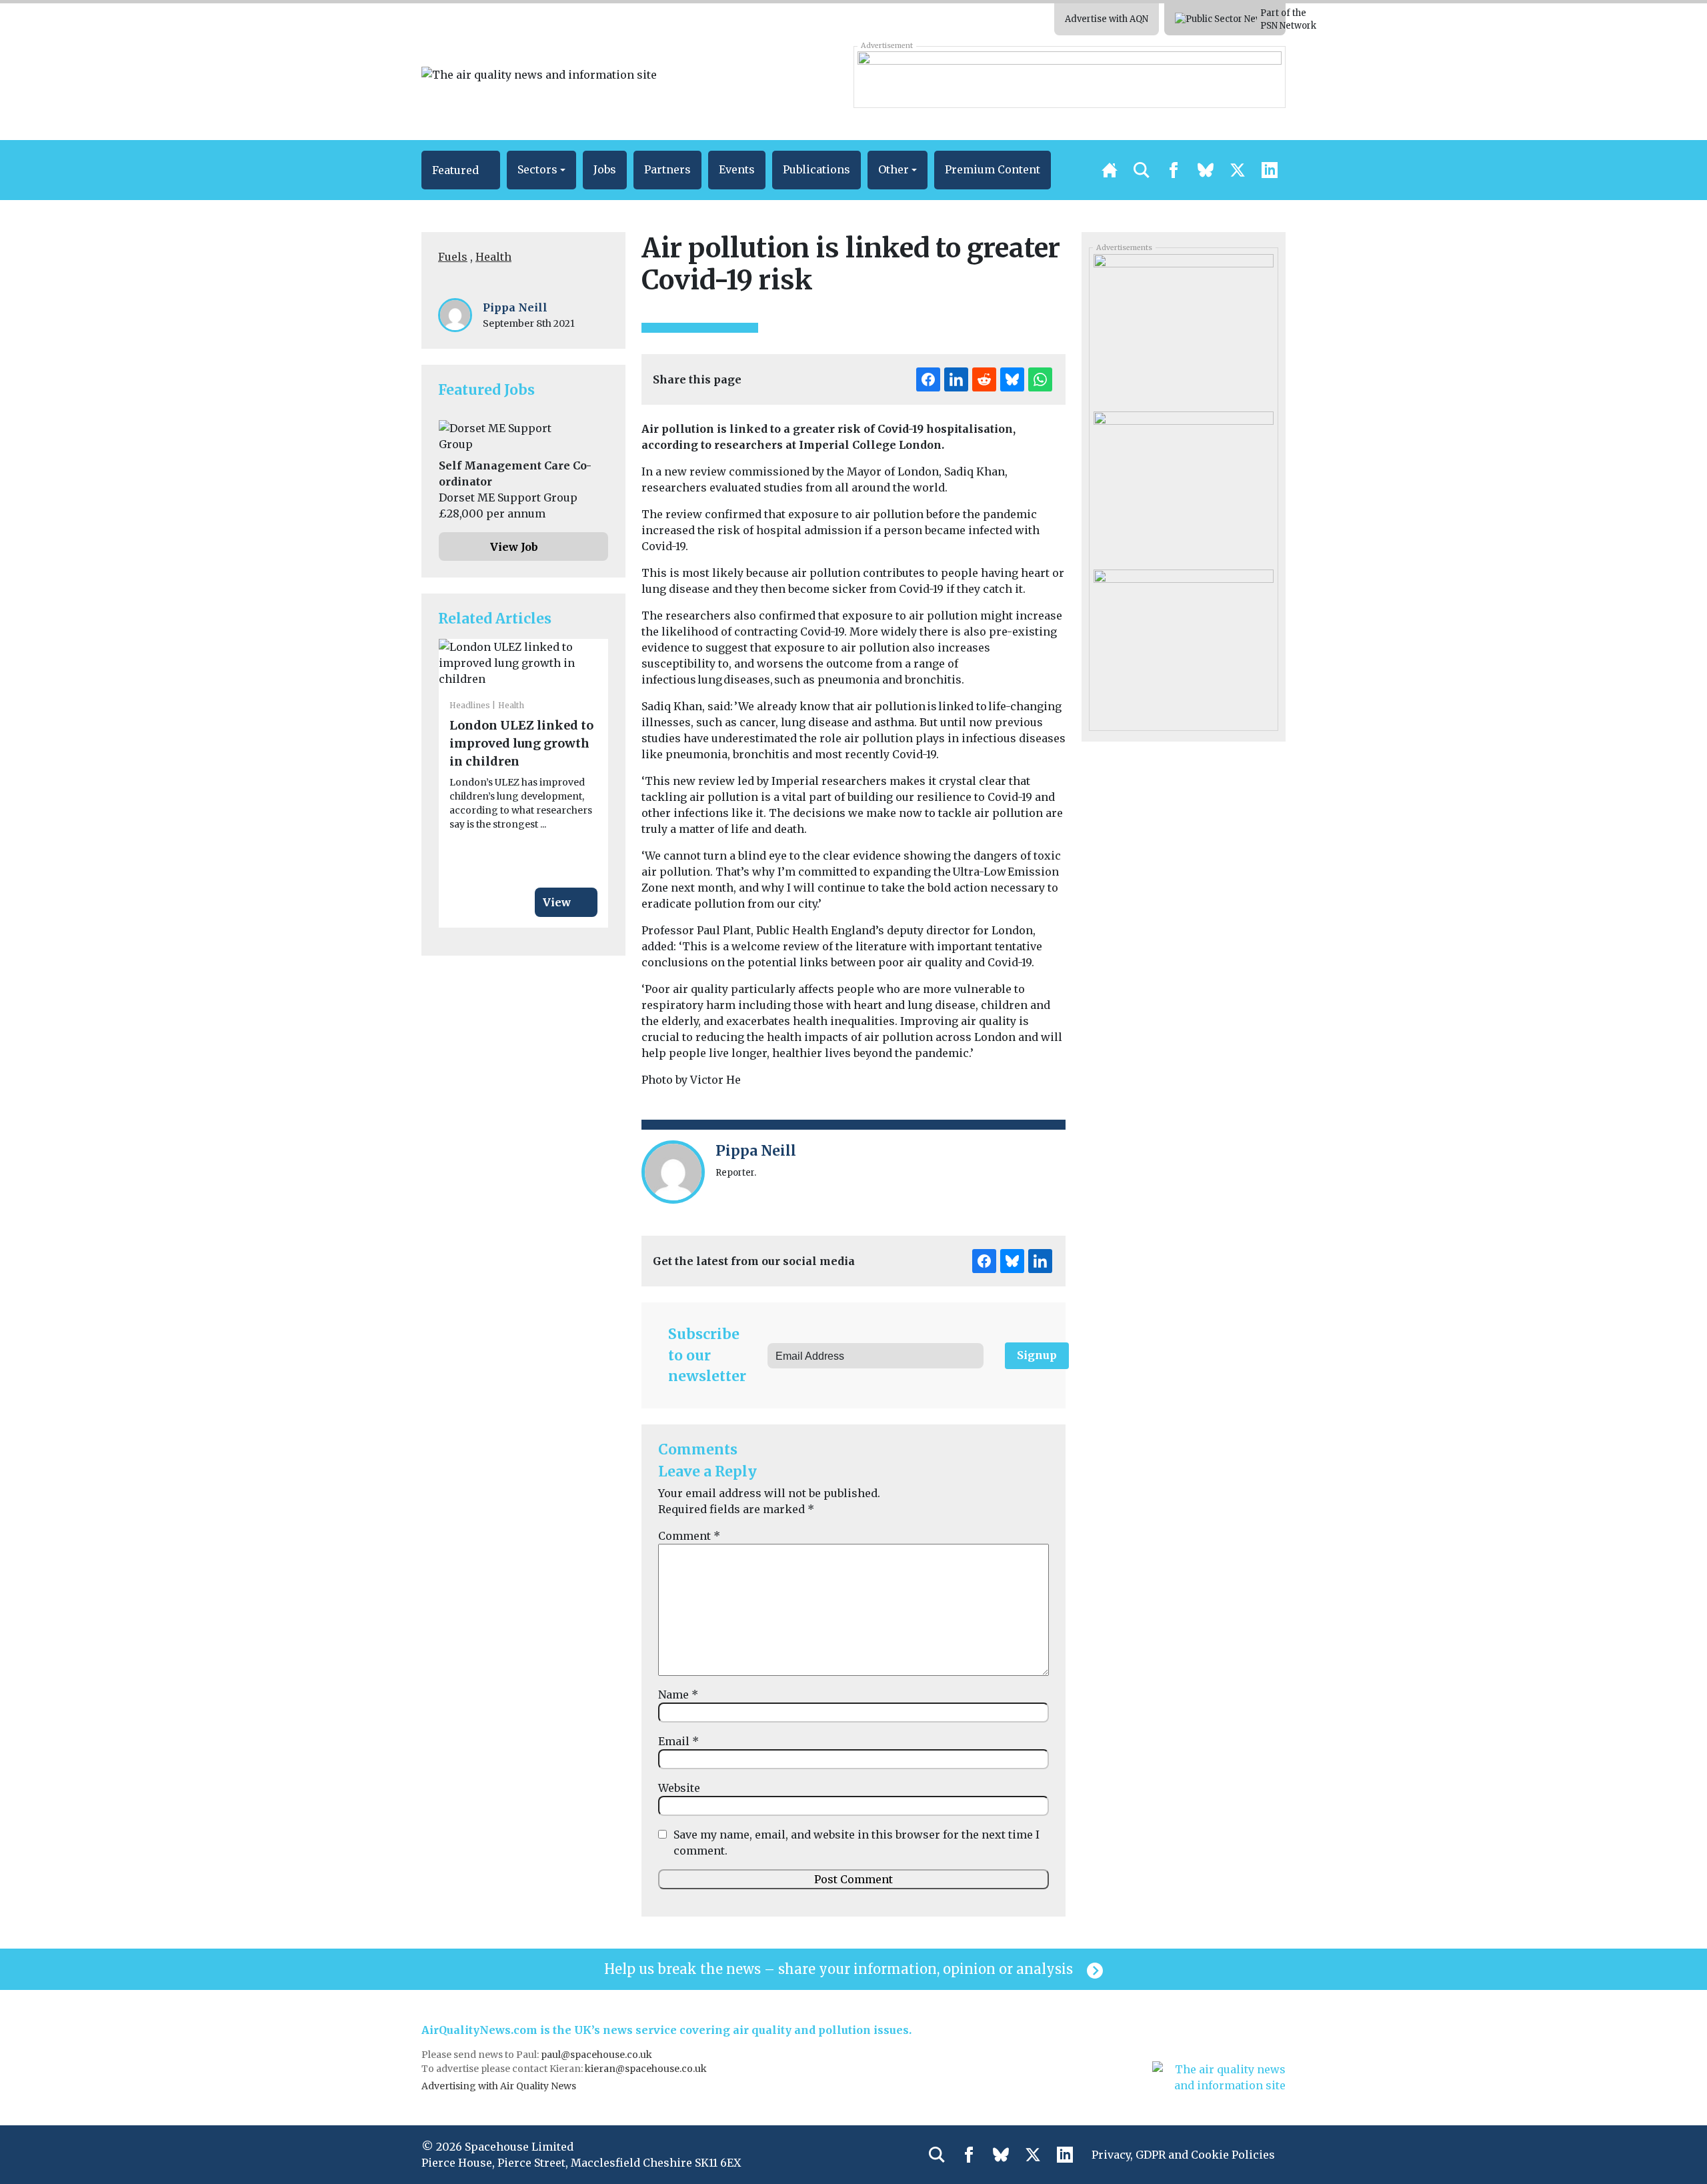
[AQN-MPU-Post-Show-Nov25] (1183, 328)
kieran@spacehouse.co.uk (646, 2069)
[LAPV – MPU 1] (1183, 643)
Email (678, 1741)
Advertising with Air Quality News (499, 2086)
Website (679, 1788)
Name (678, 1695)
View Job (514, 547)
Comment (689, 1536)
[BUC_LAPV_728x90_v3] (1069, 77)
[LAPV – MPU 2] (1183, 485)
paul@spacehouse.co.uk (597, 2055)
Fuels (453, 257)
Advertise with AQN (1107, 19)
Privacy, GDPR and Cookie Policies (1183, 2155)
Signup (1037, 1355)
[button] (461, 170)
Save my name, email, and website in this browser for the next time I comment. (857, 1843)
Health (493, 257)
